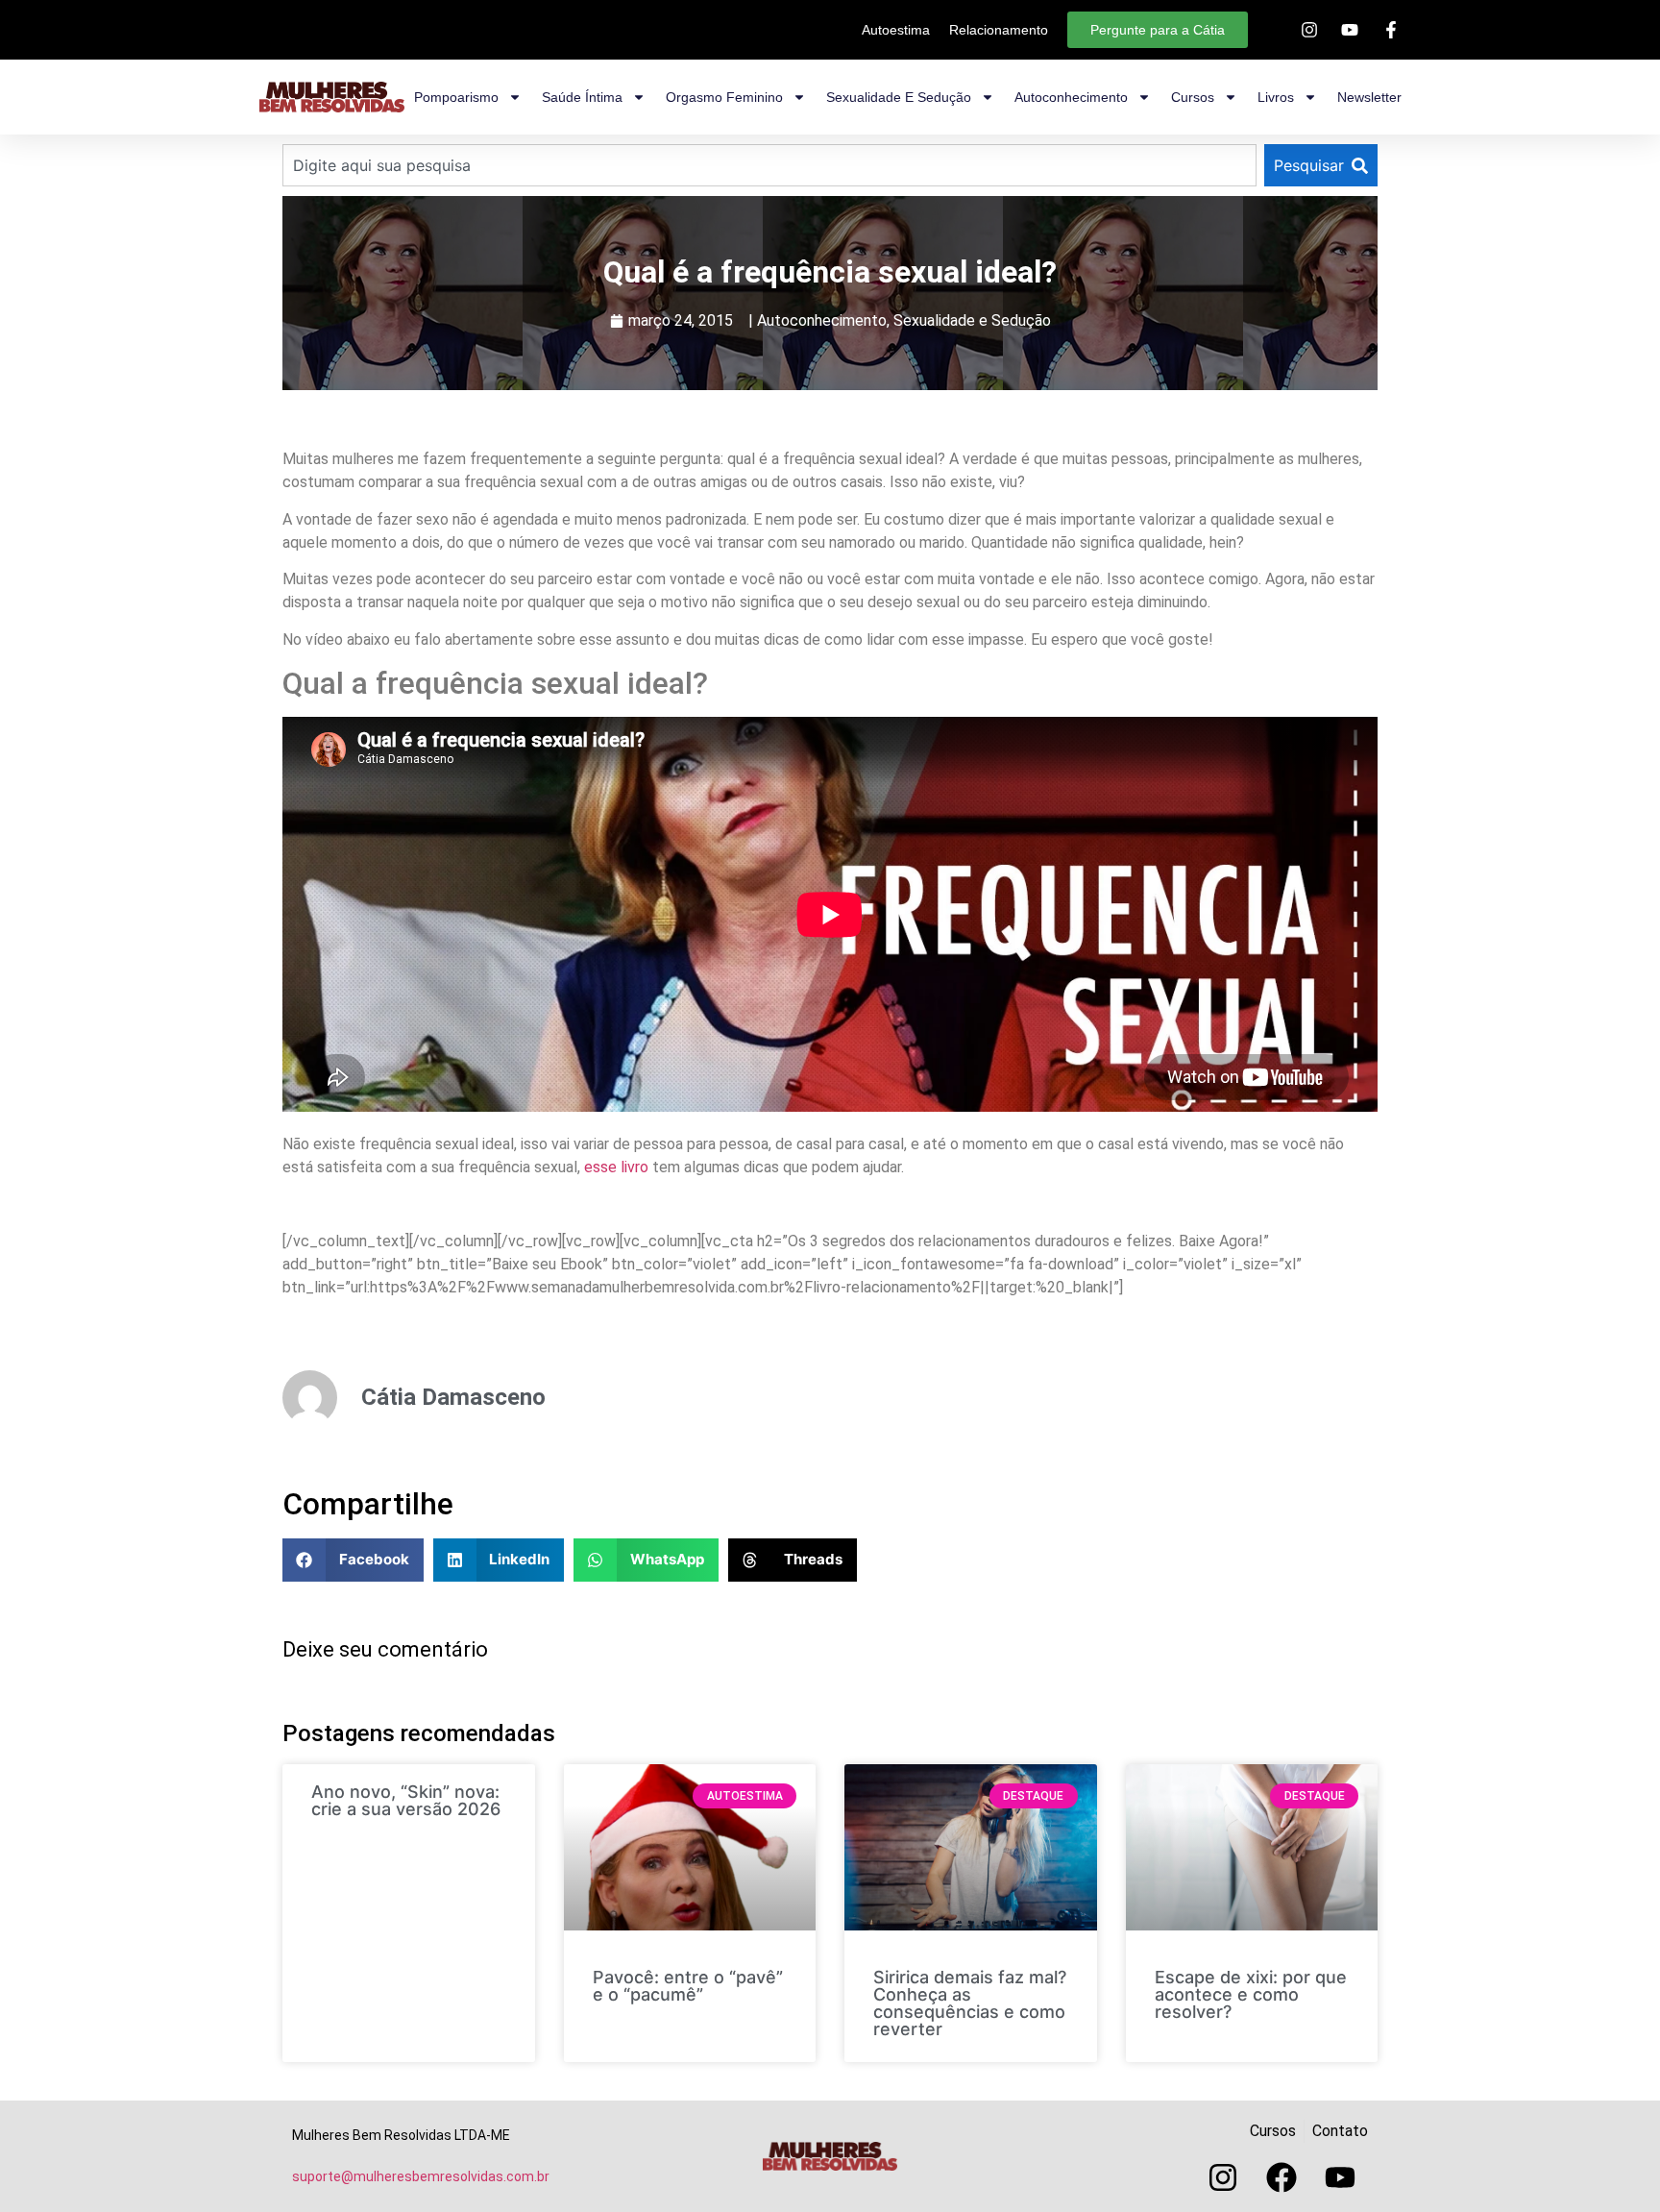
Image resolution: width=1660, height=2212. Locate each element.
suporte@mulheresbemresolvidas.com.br (421, 2176)
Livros (1276, 97)
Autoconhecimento (1071, 97)
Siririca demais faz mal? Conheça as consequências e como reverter (970, 2003)
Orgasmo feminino (724, 97)
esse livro (618, 1167)
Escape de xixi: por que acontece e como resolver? (1251, 1994)
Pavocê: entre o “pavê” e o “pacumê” (688, 1986)
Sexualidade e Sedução (972, 320)
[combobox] (769, 165)
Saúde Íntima (582, 97)
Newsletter (1369, 97)
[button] (353, 1560)
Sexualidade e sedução (899, 97)
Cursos (1193, 97)
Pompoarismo (456, 97)
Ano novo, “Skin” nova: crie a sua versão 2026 (406, 1800)
